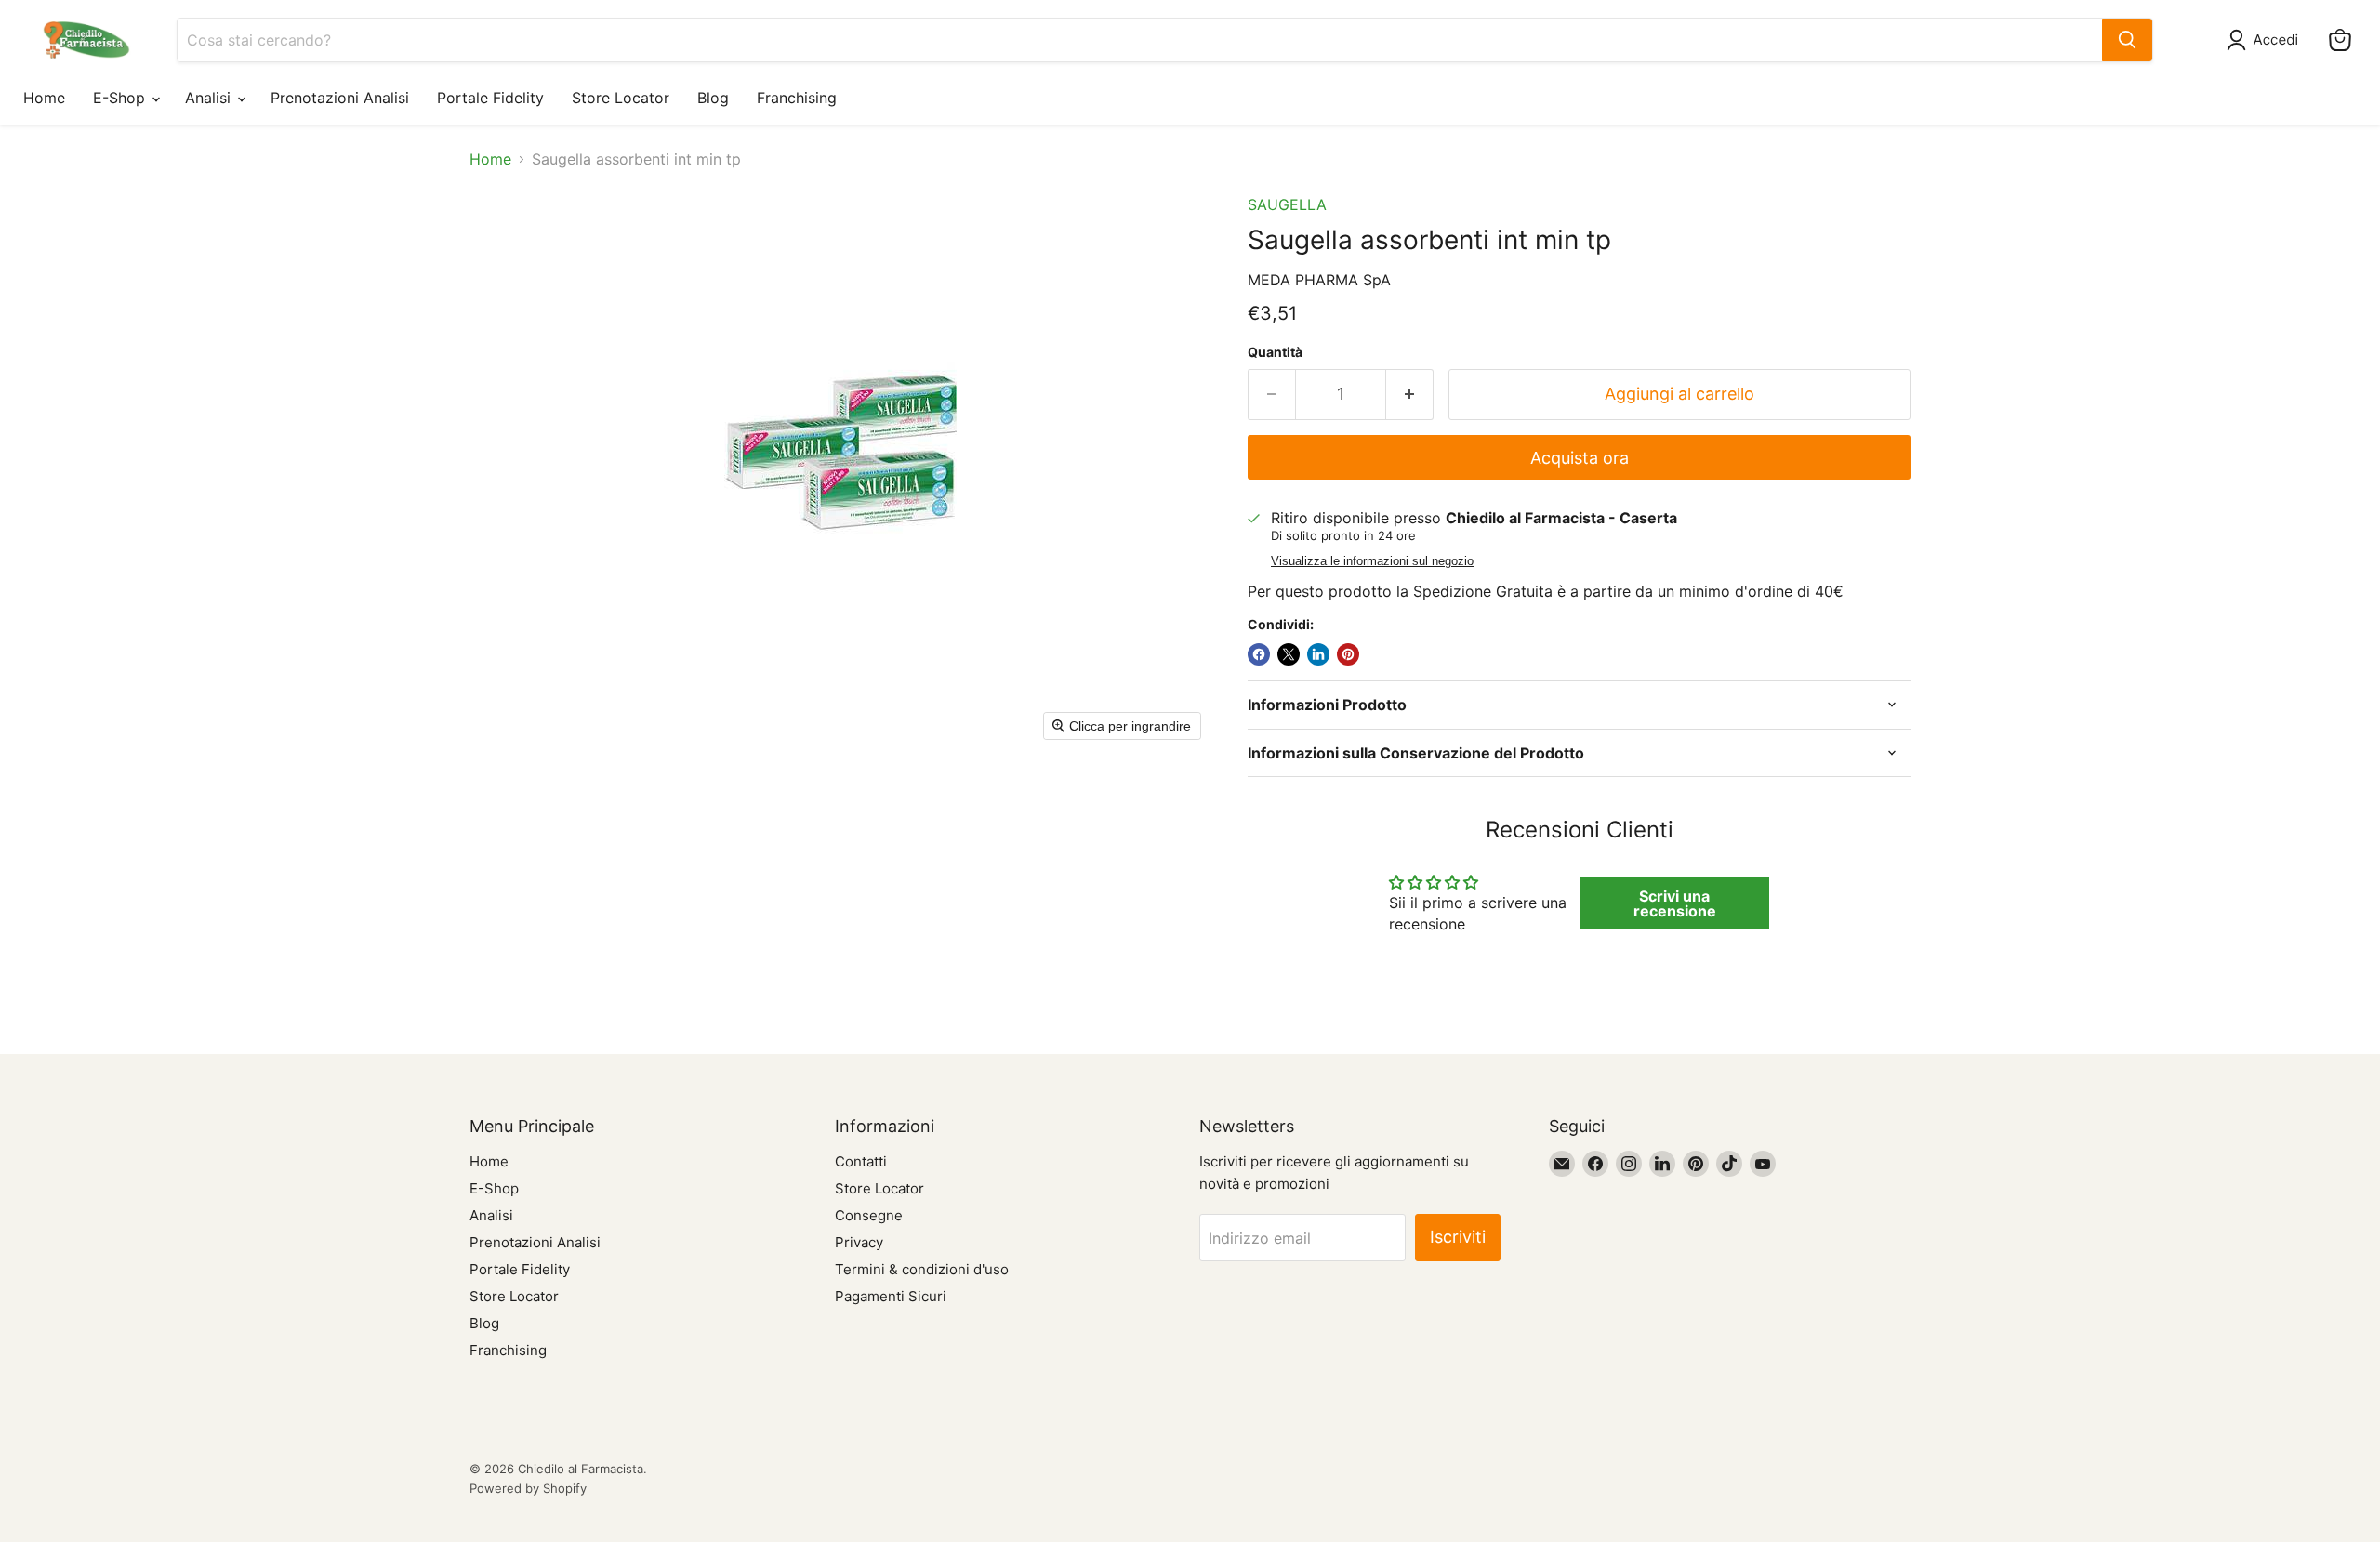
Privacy (859, 1242)
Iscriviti (1458, 1237)
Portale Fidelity (490, 98)
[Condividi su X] (1289, 654)
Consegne (869, 1215)
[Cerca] (2127, 40)
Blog (713, 98)
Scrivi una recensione (1675, 903)
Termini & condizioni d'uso (922, 1269)
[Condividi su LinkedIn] (1318, 654)
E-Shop (121, 98)
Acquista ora (1580, 458)
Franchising (797, 98)
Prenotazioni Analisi (340, 98)
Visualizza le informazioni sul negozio (1372, 561)
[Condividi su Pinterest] (1348, 654)
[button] (2266, 40)
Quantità (1275, 352)
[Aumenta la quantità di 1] (1410, 395)
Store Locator (621, 98)
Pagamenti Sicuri (891, 1296)
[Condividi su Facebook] (1259, 654)
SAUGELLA (1287, 204)
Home (44, 98)
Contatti (861, 1161)
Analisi (210, 98)
